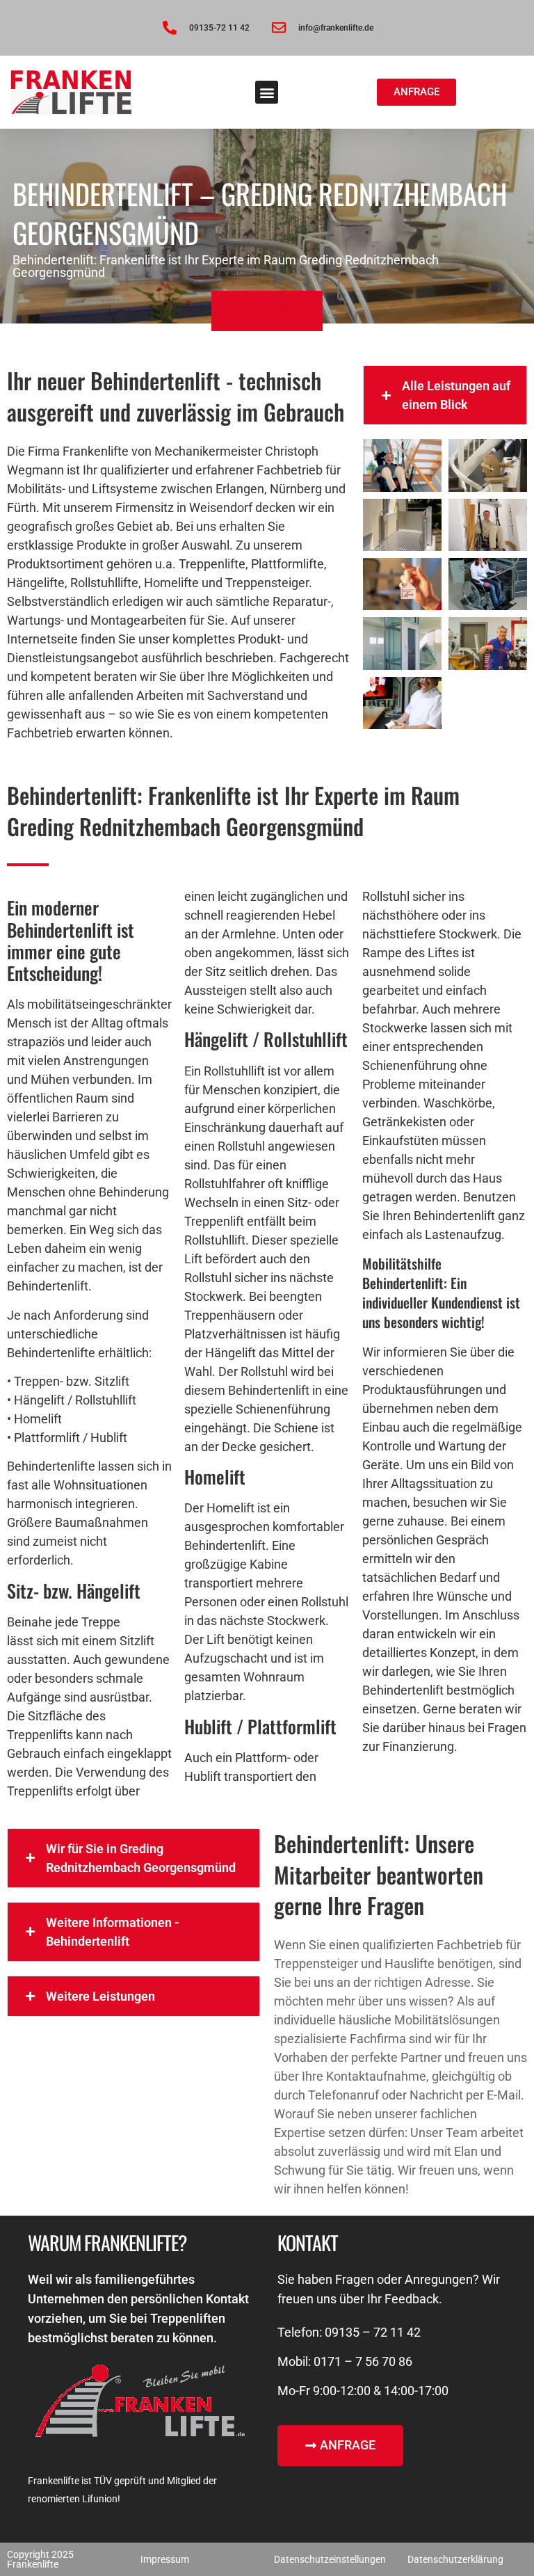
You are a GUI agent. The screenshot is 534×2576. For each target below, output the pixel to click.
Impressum (165, 2559)
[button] (267, 92)
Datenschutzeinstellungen (330, 2559)
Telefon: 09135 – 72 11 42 (349, 2332)
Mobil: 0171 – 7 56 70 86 (345, 2361)
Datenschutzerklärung (455, 2559)
